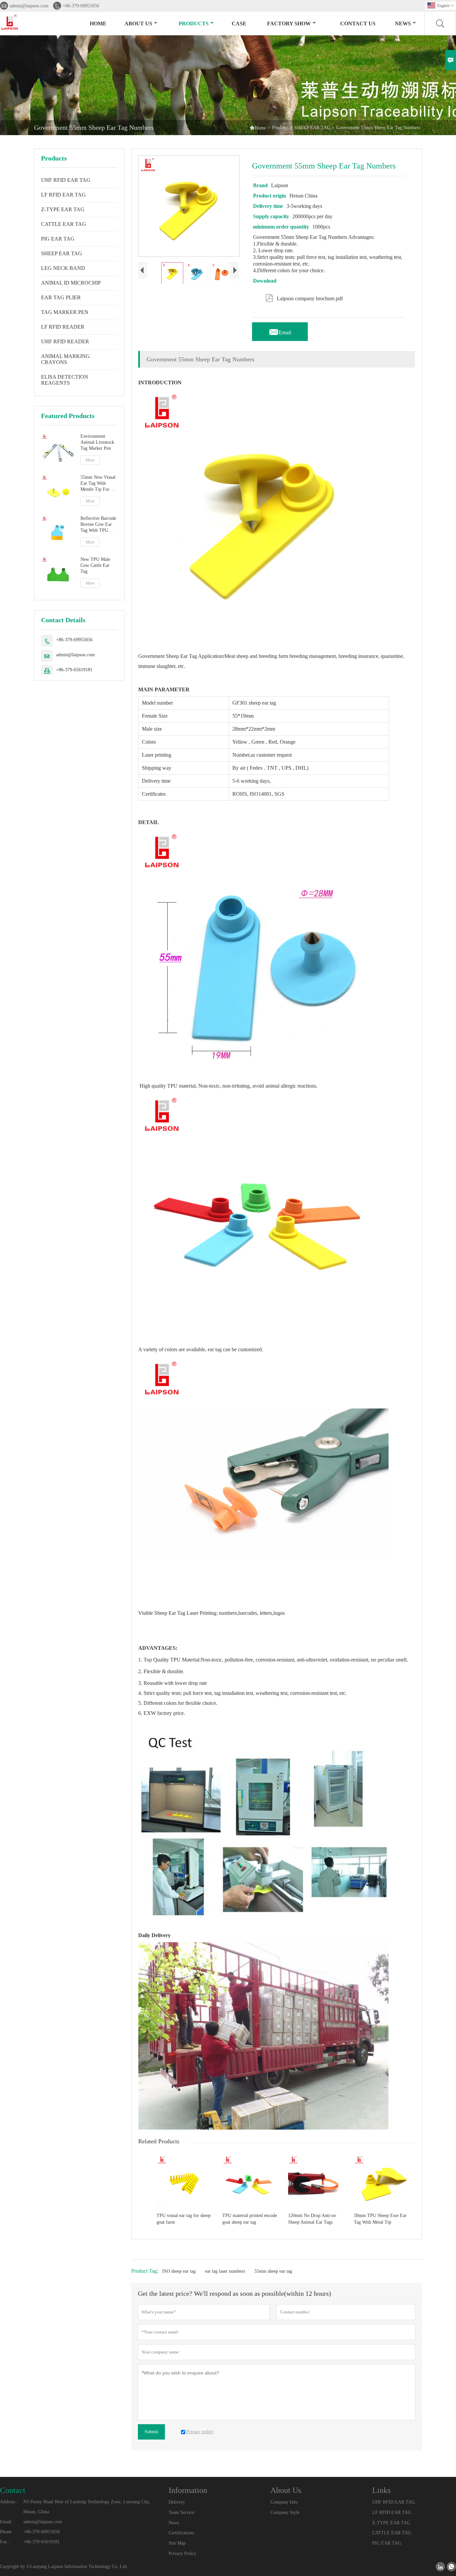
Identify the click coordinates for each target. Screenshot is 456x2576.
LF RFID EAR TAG (63, 195)
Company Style (285, 2512)
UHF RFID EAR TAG (66, 180)
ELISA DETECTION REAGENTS (65, 380)
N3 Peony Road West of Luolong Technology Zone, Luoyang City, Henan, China (87, 2507)
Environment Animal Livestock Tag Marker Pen (97, 442)
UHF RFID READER (65, 341)
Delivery (177, 2502)
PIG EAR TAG (58, 239)
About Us (138, 24)
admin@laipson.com (29, 6)
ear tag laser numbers (225, 2271)
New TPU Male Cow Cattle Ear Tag (95, 565)
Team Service (181, 2512)
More (90, 460)
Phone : (7, 2532)
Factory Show (289, 24)
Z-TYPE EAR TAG (63, 209)
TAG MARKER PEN (65, 312)
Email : (7, 2522)
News (403, 24)
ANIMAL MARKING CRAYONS (65, 359)
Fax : (5, 2542)
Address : (9, 2502)
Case (239, 24)
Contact (13, 2490)
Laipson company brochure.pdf (304, 297)
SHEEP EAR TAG (312, 128)
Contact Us (358, 24)
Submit (151, 2432)
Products (194, 24)
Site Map (177, 2543)
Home (98, 24)
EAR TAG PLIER (61, 297)
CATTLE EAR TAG (64, 224)
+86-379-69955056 (81, 6)
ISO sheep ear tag (179, 2271)
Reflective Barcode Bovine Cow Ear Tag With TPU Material (98, 524)
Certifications (181, 2533)
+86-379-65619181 (74, 670)
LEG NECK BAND (63, 268)
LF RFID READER (63, 327)
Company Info (284, 2502)
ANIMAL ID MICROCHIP (71, 283)
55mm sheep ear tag (273, 2271)
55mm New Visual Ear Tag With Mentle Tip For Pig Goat (99, 484)
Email (280, 331)
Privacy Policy (182, 2553)
